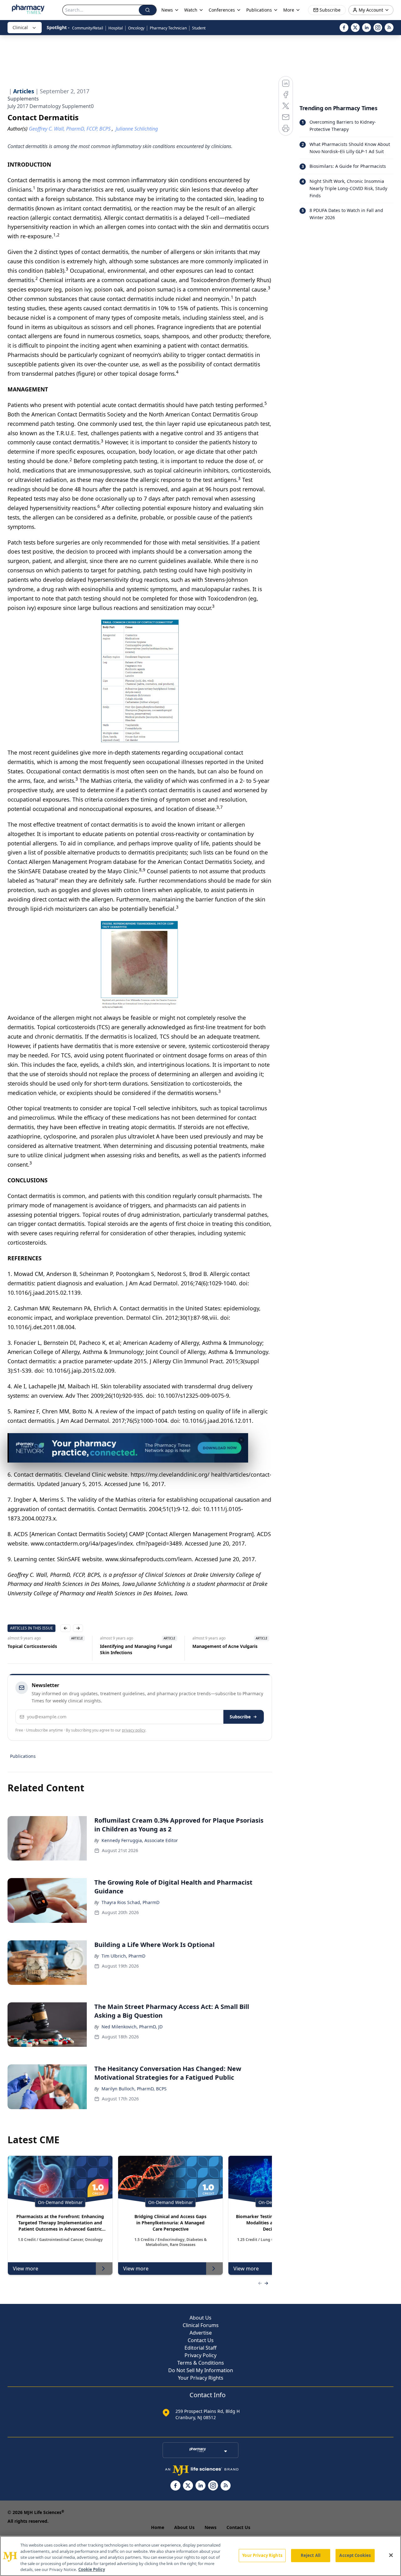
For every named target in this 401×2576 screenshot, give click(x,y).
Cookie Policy (92, 2569)
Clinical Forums (201, 2325)
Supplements (23, 99)
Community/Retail (88, 28)
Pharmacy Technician (168, 28)
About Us (200, 2318)
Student (199, 28)
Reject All (311, 2555)
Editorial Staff (200, 2348)
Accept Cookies (355, 2555)
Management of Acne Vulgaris (225, 1646)
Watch (191, 10)
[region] (200, 2556)
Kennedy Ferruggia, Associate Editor (140, 1840)
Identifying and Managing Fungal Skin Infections (136, 1649)
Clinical (20, 27)
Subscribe (240, 1717)
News (211, 2527)
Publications (23, 1756)
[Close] (391, 2555)
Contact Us (201, 2340)
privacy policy (134, 1730)
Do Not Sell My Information (201, 2370)
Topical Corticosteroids (32, 1646)
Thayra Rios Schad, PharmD (130, 1902)
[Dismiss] (241, 1440)
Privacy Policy (200, 2355)
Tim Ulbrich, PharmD (123, 1956)
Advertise (201, 2333)
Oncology (136, 28)
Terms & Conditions (201, 2363)
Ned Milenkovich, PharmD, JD (132, 2027)
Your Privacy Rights (201, 2378)
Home (158, 2527)
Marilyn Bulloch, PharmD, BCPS (134, 2089)
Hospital (116, 28)
